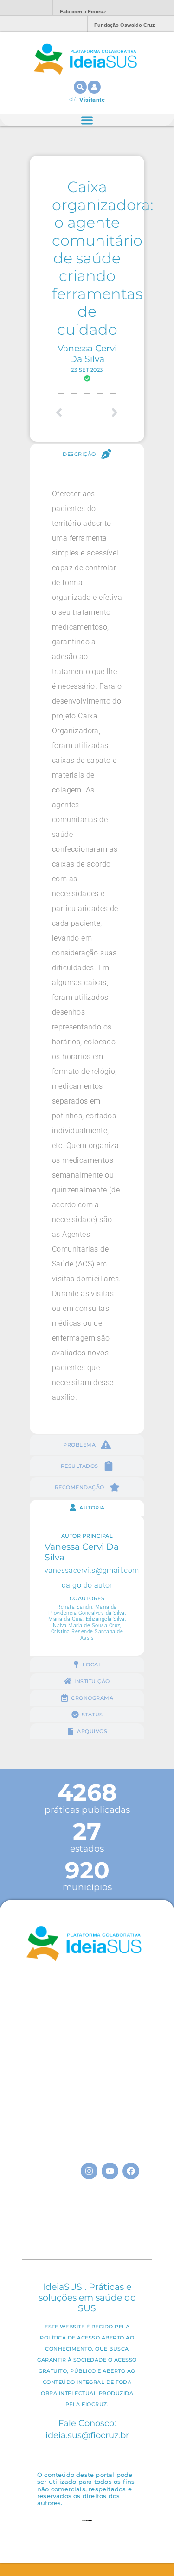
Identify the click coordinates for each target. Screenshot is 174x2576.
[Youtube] (110, 2171)
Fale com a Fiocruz (83, 12)
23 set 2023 (87, 370)
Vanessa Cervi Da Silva (87, 353)
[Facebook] (131, 2171)
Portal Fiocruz (23, 8)
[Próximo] (104, 412)
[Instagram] (89, 2171)
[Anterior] (69, 412)
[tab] (87, 454)
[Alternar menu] (87, 120)
